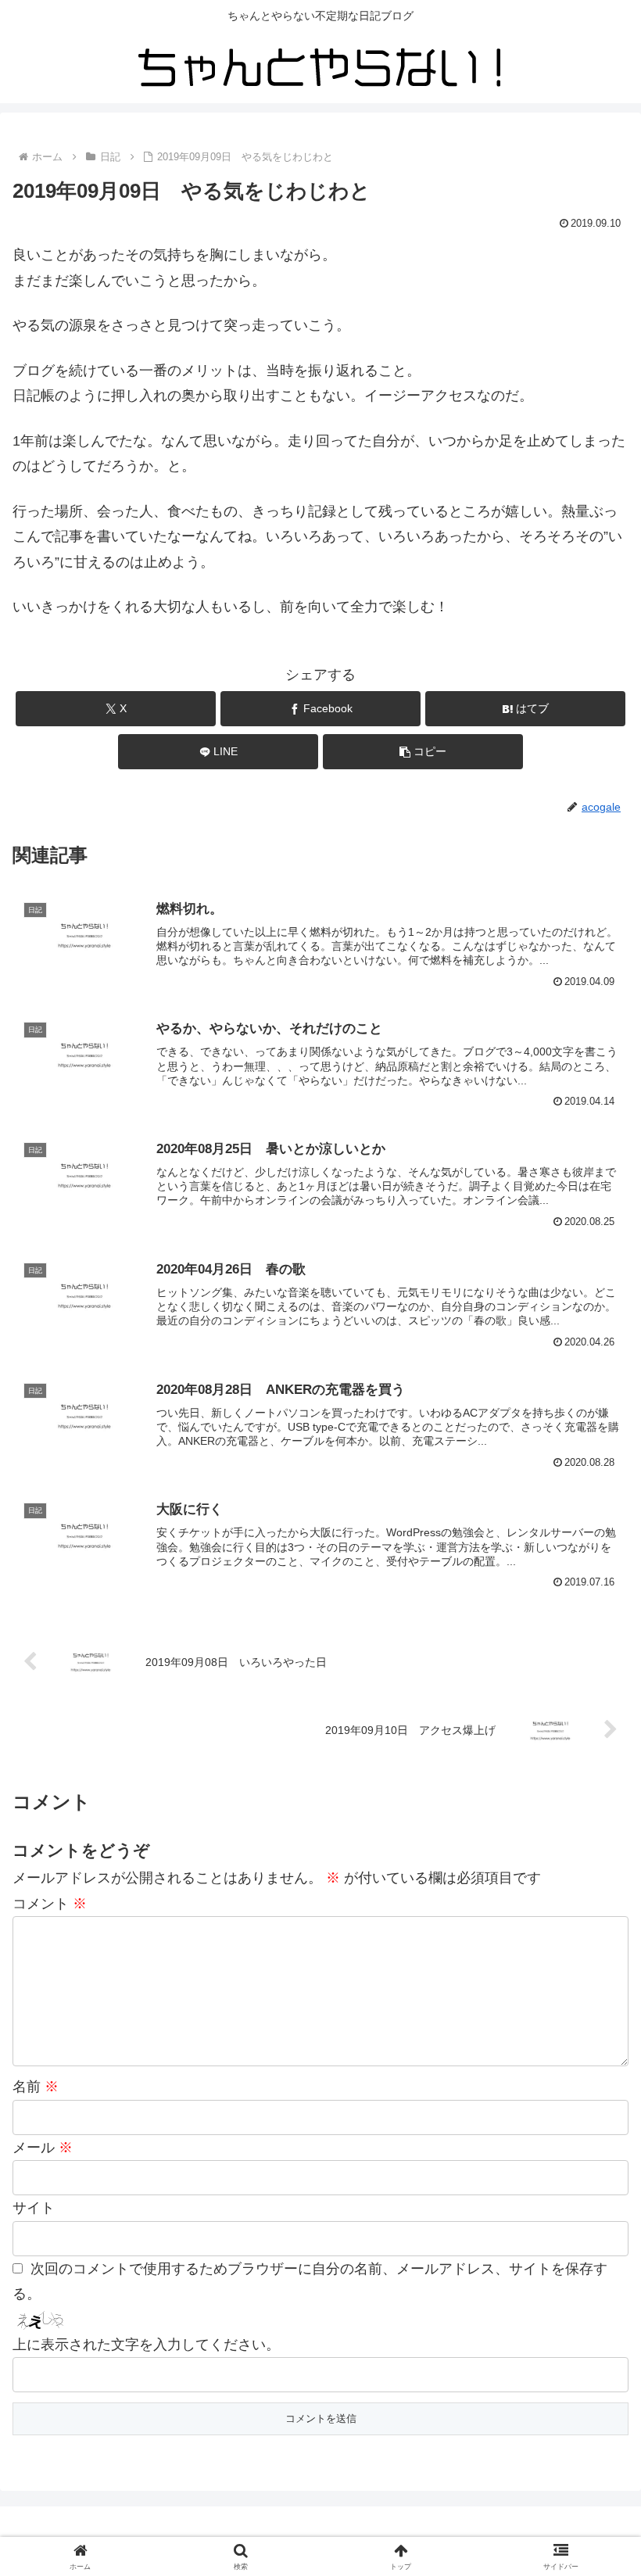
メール (43, 2148)
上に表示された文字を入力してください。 (146, 2345)
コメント (50, 1904)
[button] (423, 752)
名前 (36, 2087)
